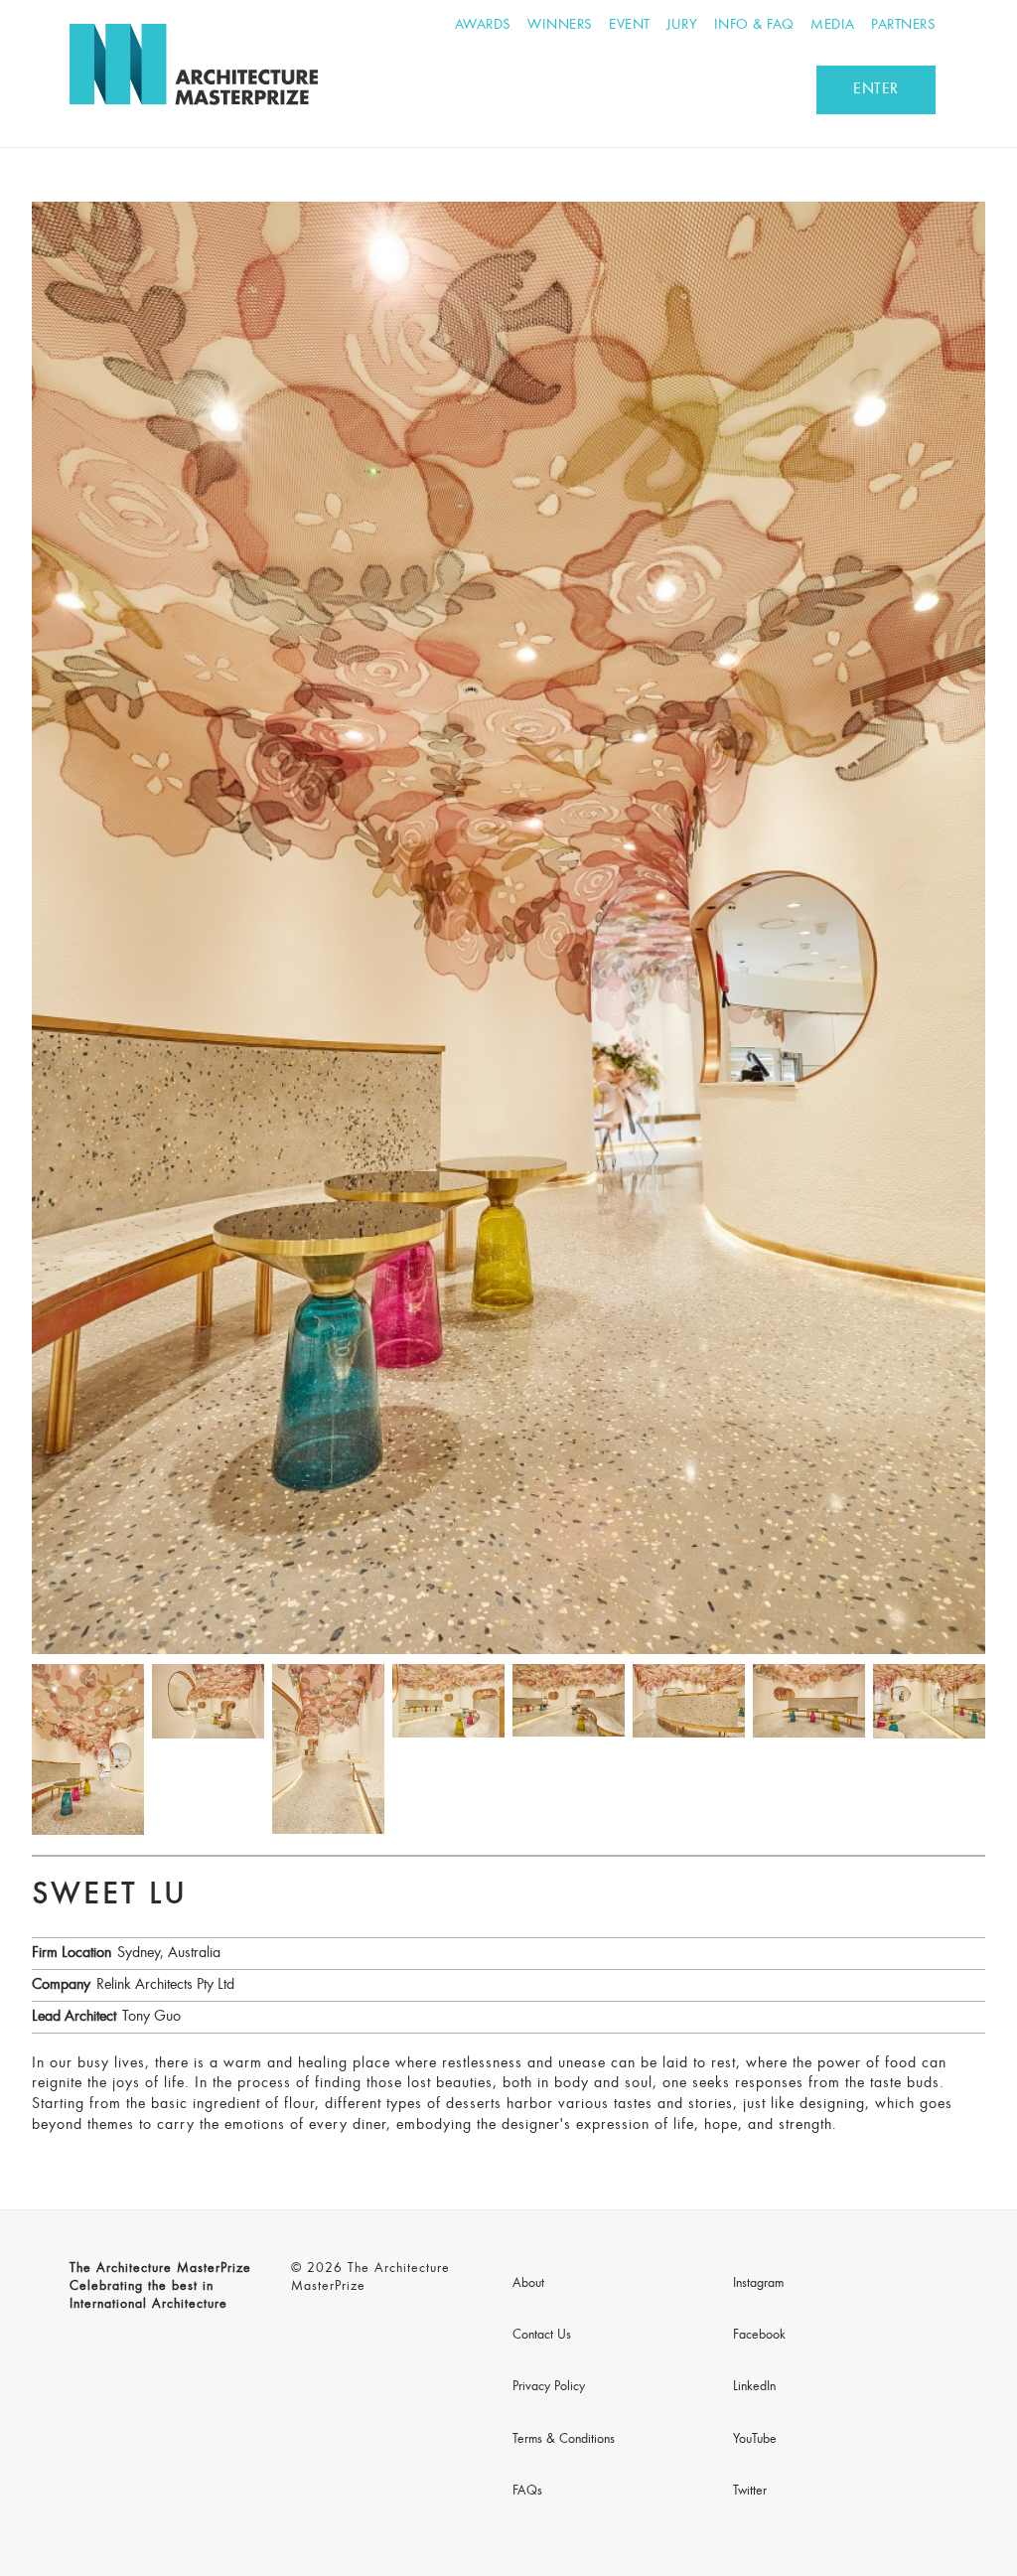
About (528, 2284)
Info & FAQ (754, 25)
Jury (682, 25)
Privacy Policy (549, 2387)
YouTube (755, 2440)
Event (630, 25)
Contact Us (542, 2336)
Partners (903, 25)
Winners (560, 25)
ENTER (876, 89)
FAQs (527, 2492)
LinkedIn (754, 2387)
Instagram (758, 2284)
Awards (483, 25)
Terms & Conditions (564, 2440)
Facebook (759, 2336)
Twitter (750, 2492)
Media (833, 25)
